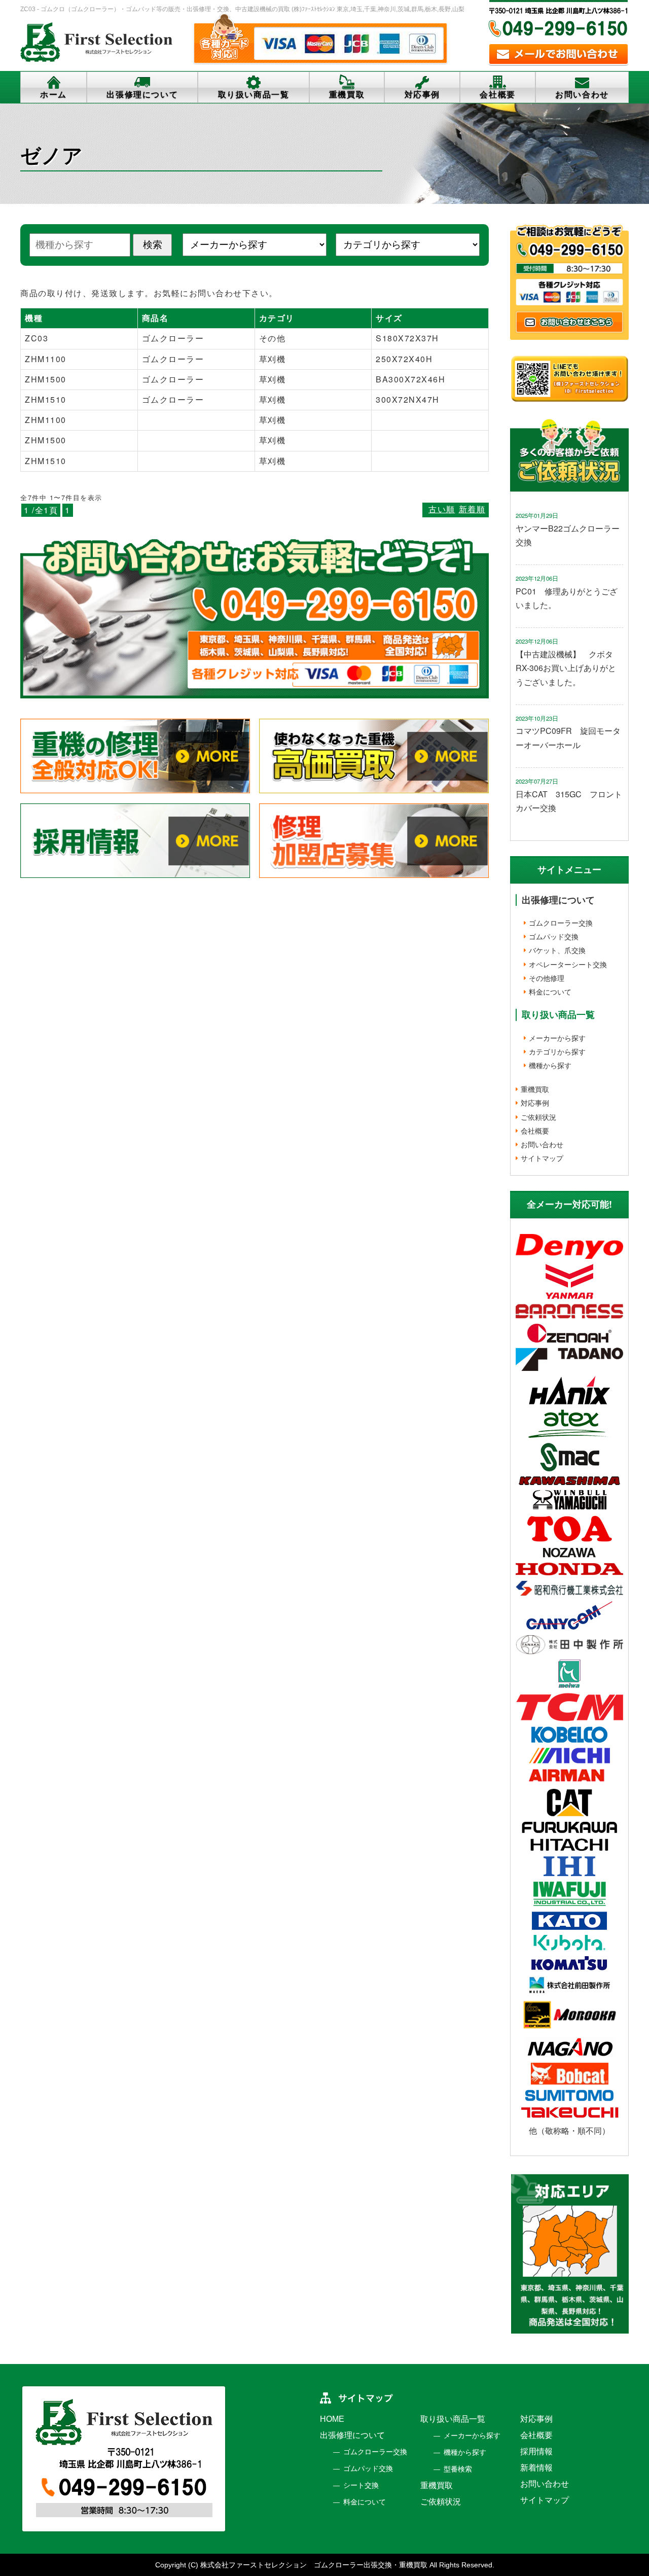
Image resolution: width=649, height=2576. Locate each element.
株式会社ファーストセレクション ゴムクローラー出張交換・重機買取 (314, 2565)
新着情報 (536, 2468)
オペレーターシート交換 (568, 964)
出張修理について (142, 95)
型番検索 (458, 2469)
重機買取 (347, 95)
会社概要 (497, 95)
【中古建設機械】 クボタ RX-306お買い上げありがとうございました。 (568, 668)
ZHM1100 (46, 359)
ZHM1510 (46, 399)
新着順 (472, 509)
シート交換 (361, 2485)
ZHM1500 (46, 379)
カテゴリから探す (557, 1051)
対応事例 (422, 95)
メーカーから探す (557, 1038)
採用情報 (536, 2451)
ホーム (53, 95)
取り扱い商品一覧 (254, 95)
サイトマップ (542, 1158)
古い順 (442, 509)
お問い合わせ (582, 95)
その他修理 (547, 978)
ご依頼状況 (538, 1117)
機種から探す (550, 1065)
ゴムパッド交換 (554, 936)
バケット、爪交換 (557, 950)
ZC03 (37, 338)
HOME (332, 2419)
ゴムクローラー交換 (561, 923)
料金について (550, 992)
